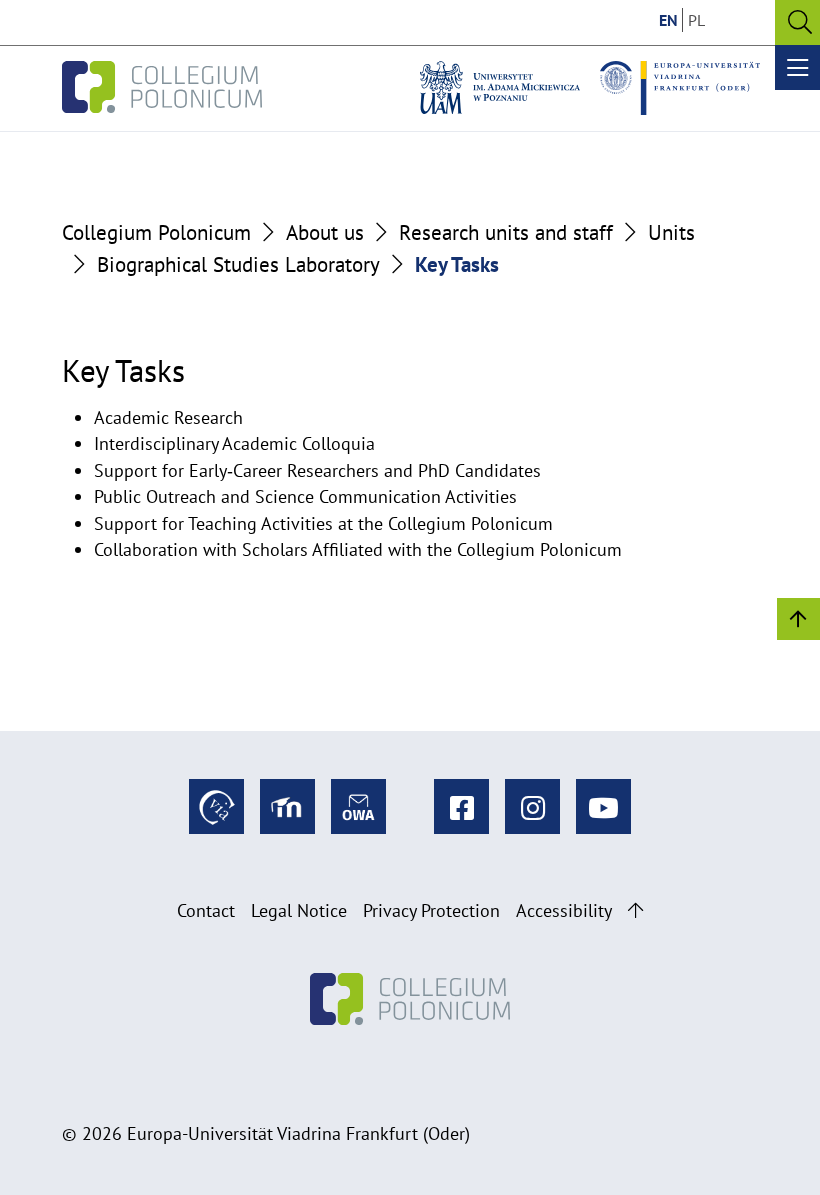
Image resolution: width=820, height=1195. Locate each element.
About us (325, 232)
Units (671, 232)
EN (668, 20)
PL (696, 20)
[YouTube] (603, 806)
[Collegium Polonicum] (162, 88)
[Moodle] (287, 806)
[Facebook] (461, 806)
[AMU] (500, 88)
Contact (206, 910)
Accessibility (564, 910)
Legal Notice (299, 910)
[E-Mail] (358, 806)
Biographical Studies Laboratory (238, 264)
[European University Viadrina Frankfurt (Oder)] (680, 88)
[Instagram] (532, 806)
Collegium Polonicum (156, 232)
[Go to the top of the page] (635, 910)
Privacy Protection (431, 910)
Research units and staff (506, 232)
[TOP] (798, 617)
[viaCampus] (216, 806)
